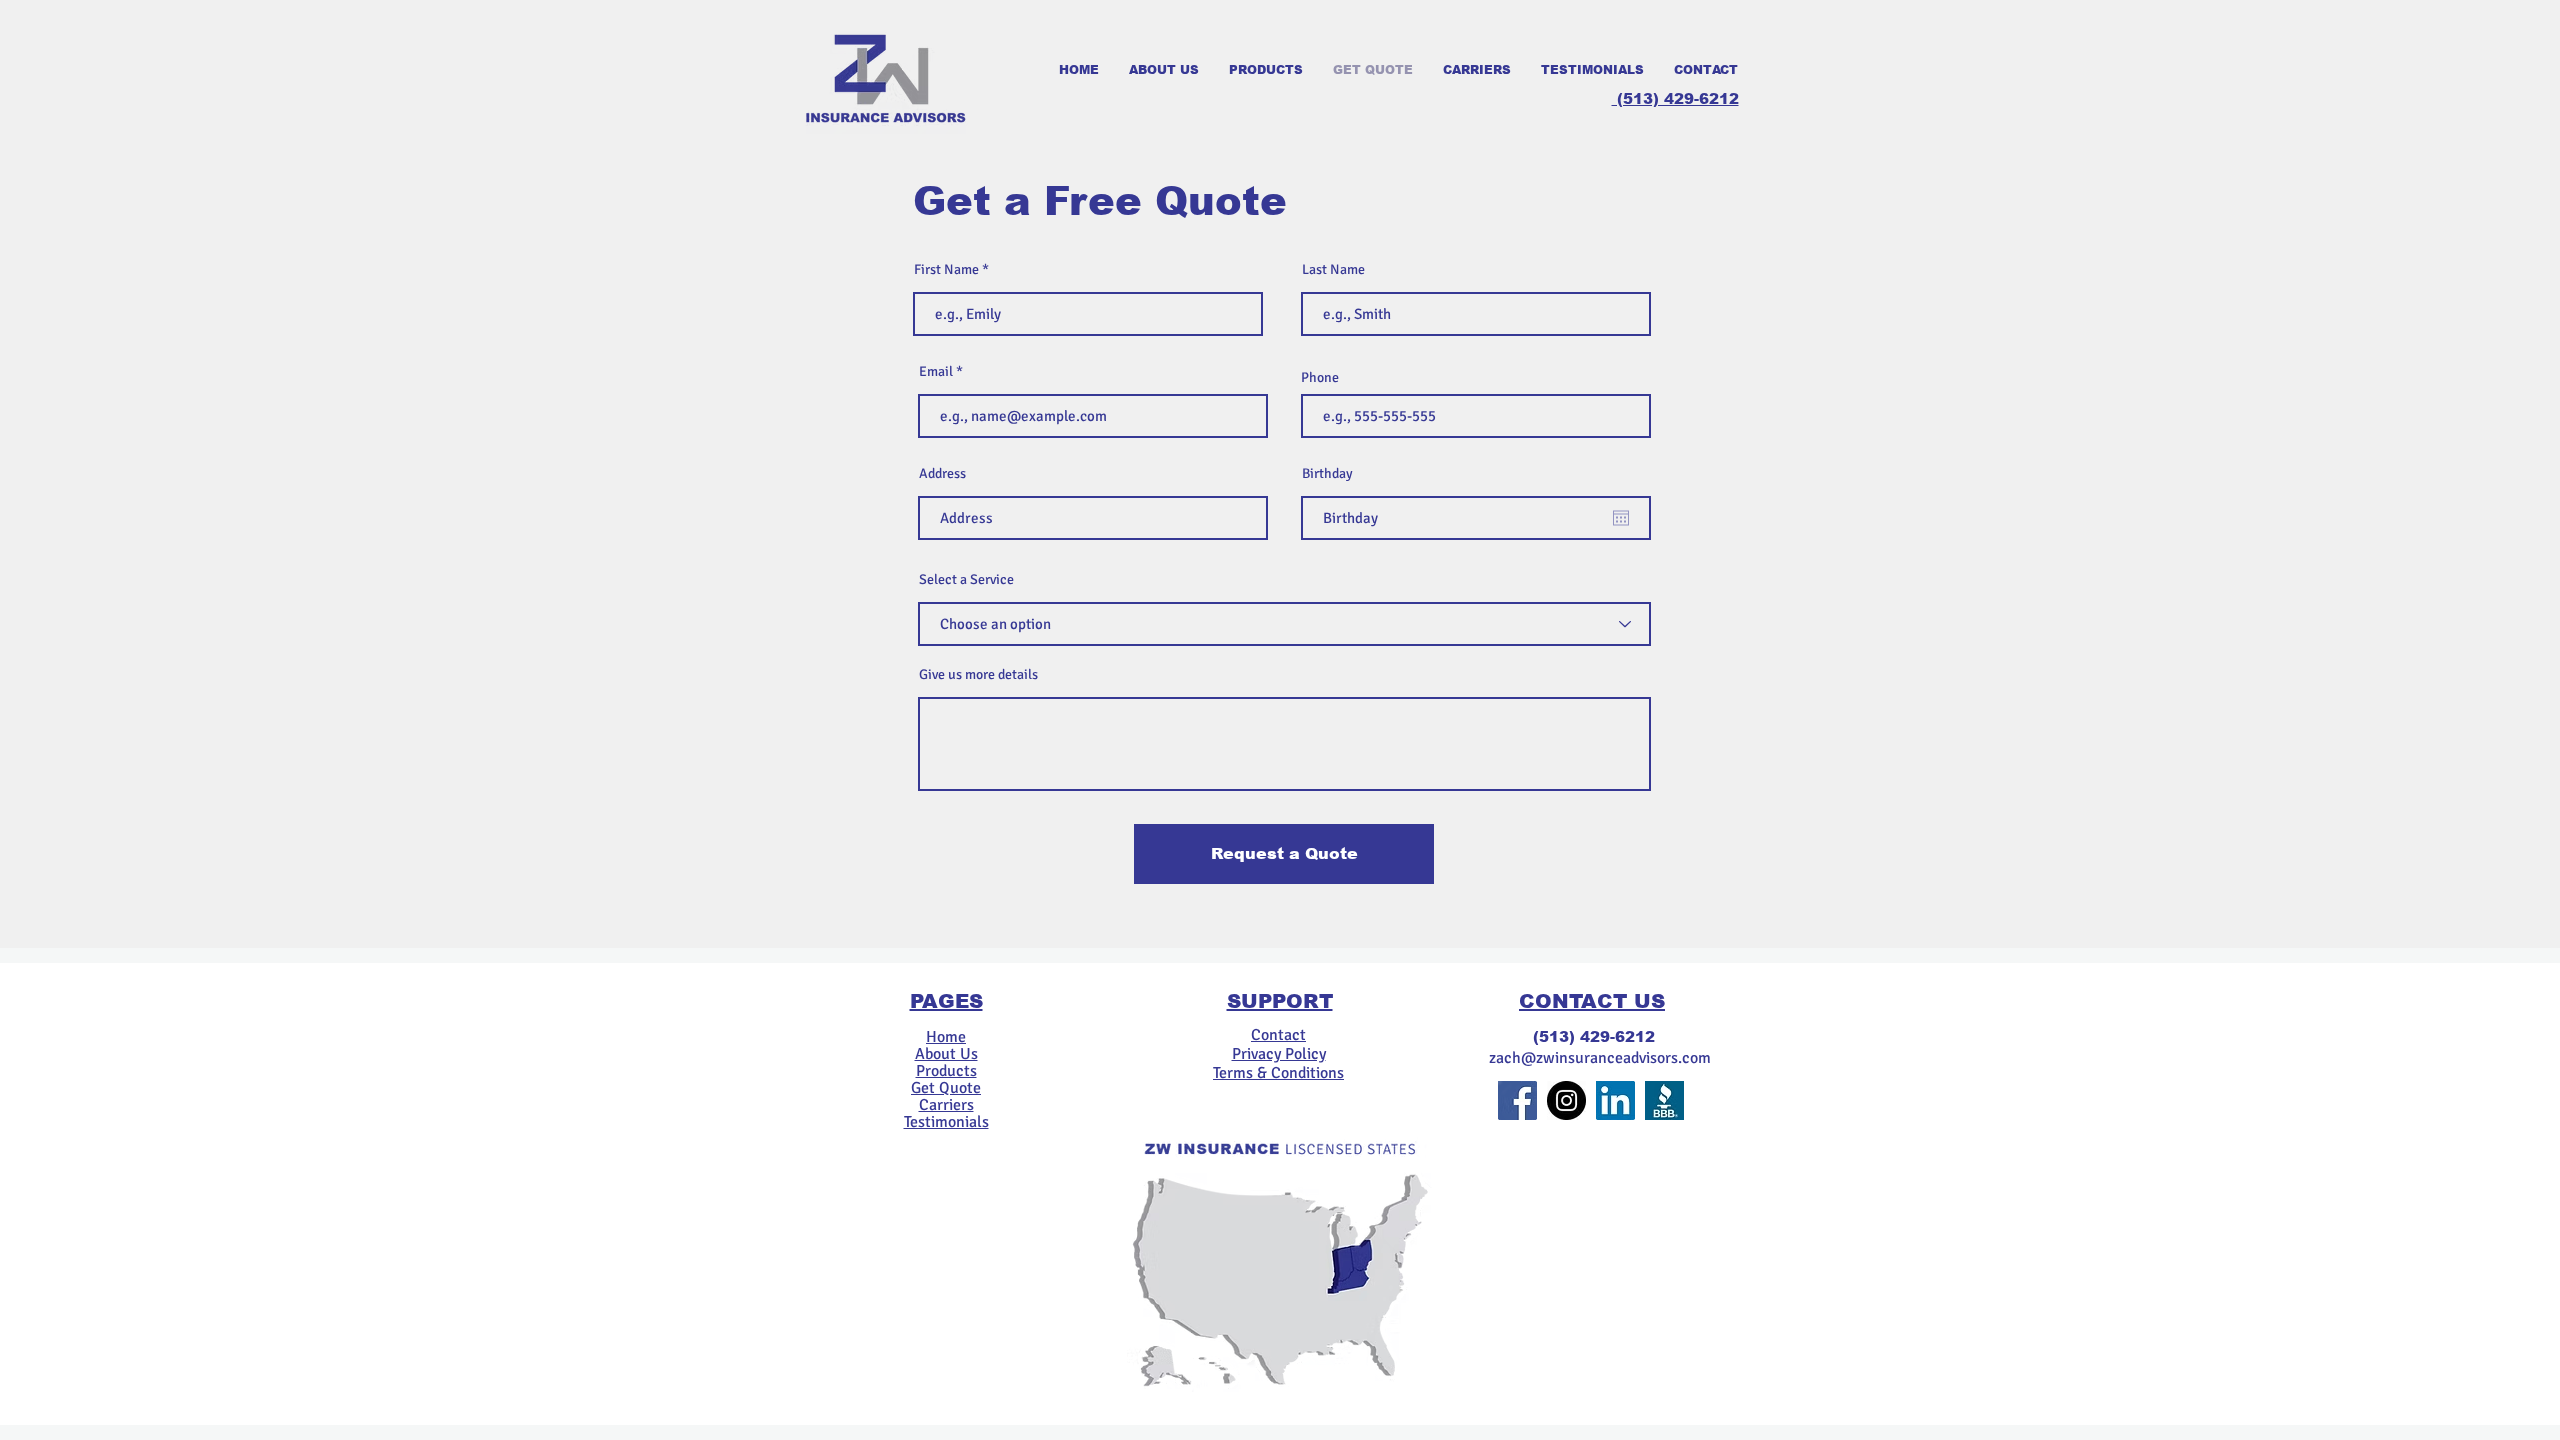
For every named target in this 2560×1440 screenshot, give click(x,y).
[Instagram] (1566, 1100)
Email (936, 372)
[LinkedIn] (1615, 1100)
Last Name (1333, 270)
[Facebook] (1517, 1100)
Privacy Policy (1279, 1054)
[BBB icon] (1664, 1100)
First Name (946, 270)
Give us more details (978, 675)
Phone (1320, 378)
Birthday (1327, 474)
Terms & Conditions (1278, 1073)
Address (942, 474)
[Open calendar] (1621, 518)
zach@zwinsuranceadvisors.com (1600, 1058)
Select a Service (966, 580)
